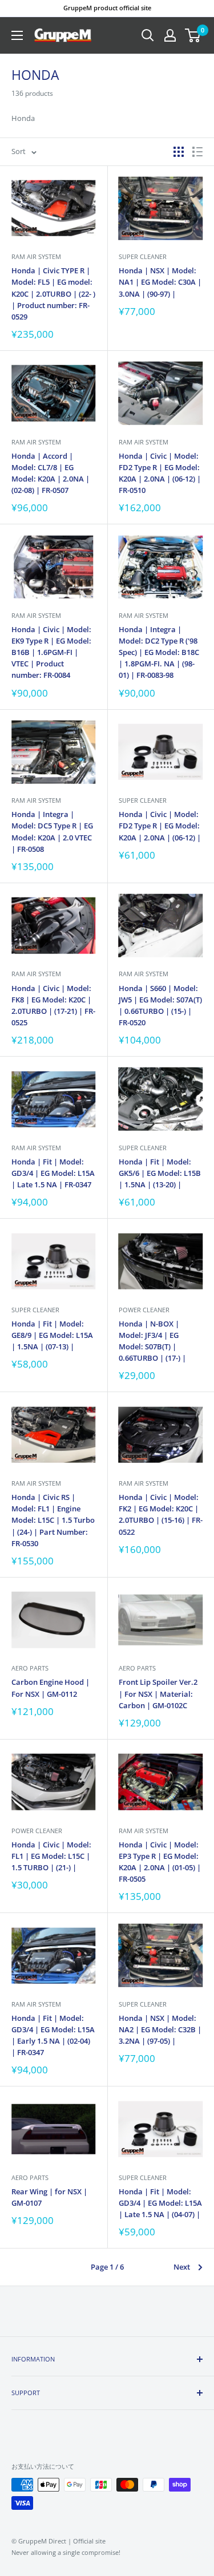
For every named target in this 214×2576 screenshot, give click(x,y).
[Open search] (148, 35)
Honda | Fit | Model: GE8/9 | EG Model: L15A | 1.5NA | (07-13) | (52, 1335)
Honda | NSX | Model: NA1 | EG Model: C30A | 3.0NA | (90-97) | (160, 282)
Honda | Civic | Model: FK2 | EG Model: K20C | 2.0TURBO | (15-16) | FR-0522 (161, 1514)
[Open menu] (17, 35)
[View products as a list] (197, 152)
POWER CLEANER (144, 1310)
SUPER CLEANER (143, 256)
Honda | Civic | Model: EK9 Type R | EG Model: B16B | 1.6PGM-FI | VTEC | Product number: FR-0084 (51, 652)
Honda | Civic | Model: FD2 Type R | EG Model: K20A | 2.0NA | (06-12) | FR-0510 (160, 473)
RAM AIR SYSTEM (36, 256)
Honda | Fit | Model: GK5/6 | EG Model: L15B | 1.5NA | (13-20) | (160, 1173)
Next (182, 2267)
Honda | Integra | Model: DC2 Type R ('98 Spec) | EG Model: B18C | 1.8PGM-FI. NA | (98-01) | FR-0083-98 (159, 652)
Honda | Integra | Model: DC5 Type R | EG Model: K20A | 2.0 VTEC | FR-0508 (52, 831)
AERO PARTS (30, 1668)
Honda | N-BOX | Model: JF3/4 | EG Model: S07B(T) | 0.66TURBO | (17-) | (152, 1341)
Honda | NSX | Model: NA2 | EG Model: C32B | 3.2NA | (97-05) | (160, 2029)
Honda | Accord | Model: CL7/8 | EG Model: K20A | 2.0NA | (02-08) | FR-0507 (51, 473)
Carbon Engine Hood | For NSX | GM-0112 (51, 1688)
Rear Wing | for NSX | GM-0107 (49, 2197)
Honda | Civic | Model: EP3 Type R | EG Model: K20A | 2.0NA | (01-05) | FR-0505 (160, 1862)
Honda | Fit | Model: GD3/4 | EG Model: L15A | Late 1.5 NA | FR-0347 (53, 1173)
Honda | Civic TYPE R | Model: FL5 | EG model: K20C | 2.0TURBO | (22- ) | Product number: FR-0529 (53, 294)
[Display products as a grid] (179, 152)
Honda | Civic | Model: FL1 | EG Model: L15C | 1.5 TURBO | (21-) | (51, 1856)
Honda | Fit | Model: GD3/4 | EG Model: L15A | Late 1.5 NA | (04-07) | (160, 2203)
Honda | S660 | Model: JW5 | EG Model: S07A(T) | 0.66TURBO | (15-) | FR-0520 (160, 1005)
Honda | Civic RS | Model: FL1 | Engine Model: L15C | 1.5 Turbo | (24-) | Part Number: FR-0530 (53, 1520)
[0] (193, 35)
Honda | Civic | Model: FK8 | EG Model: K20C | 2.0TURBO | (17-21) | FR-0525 (53, 1005)
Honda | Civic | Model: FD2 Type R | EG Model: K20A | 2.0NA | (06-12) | (160, 826)
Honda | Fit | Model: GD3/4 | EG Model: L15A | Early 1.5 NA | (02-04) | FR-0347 (53, 2035)
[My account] (170, 35)
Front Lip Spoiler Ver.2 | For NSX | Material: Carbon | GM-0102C (158, 1693)
